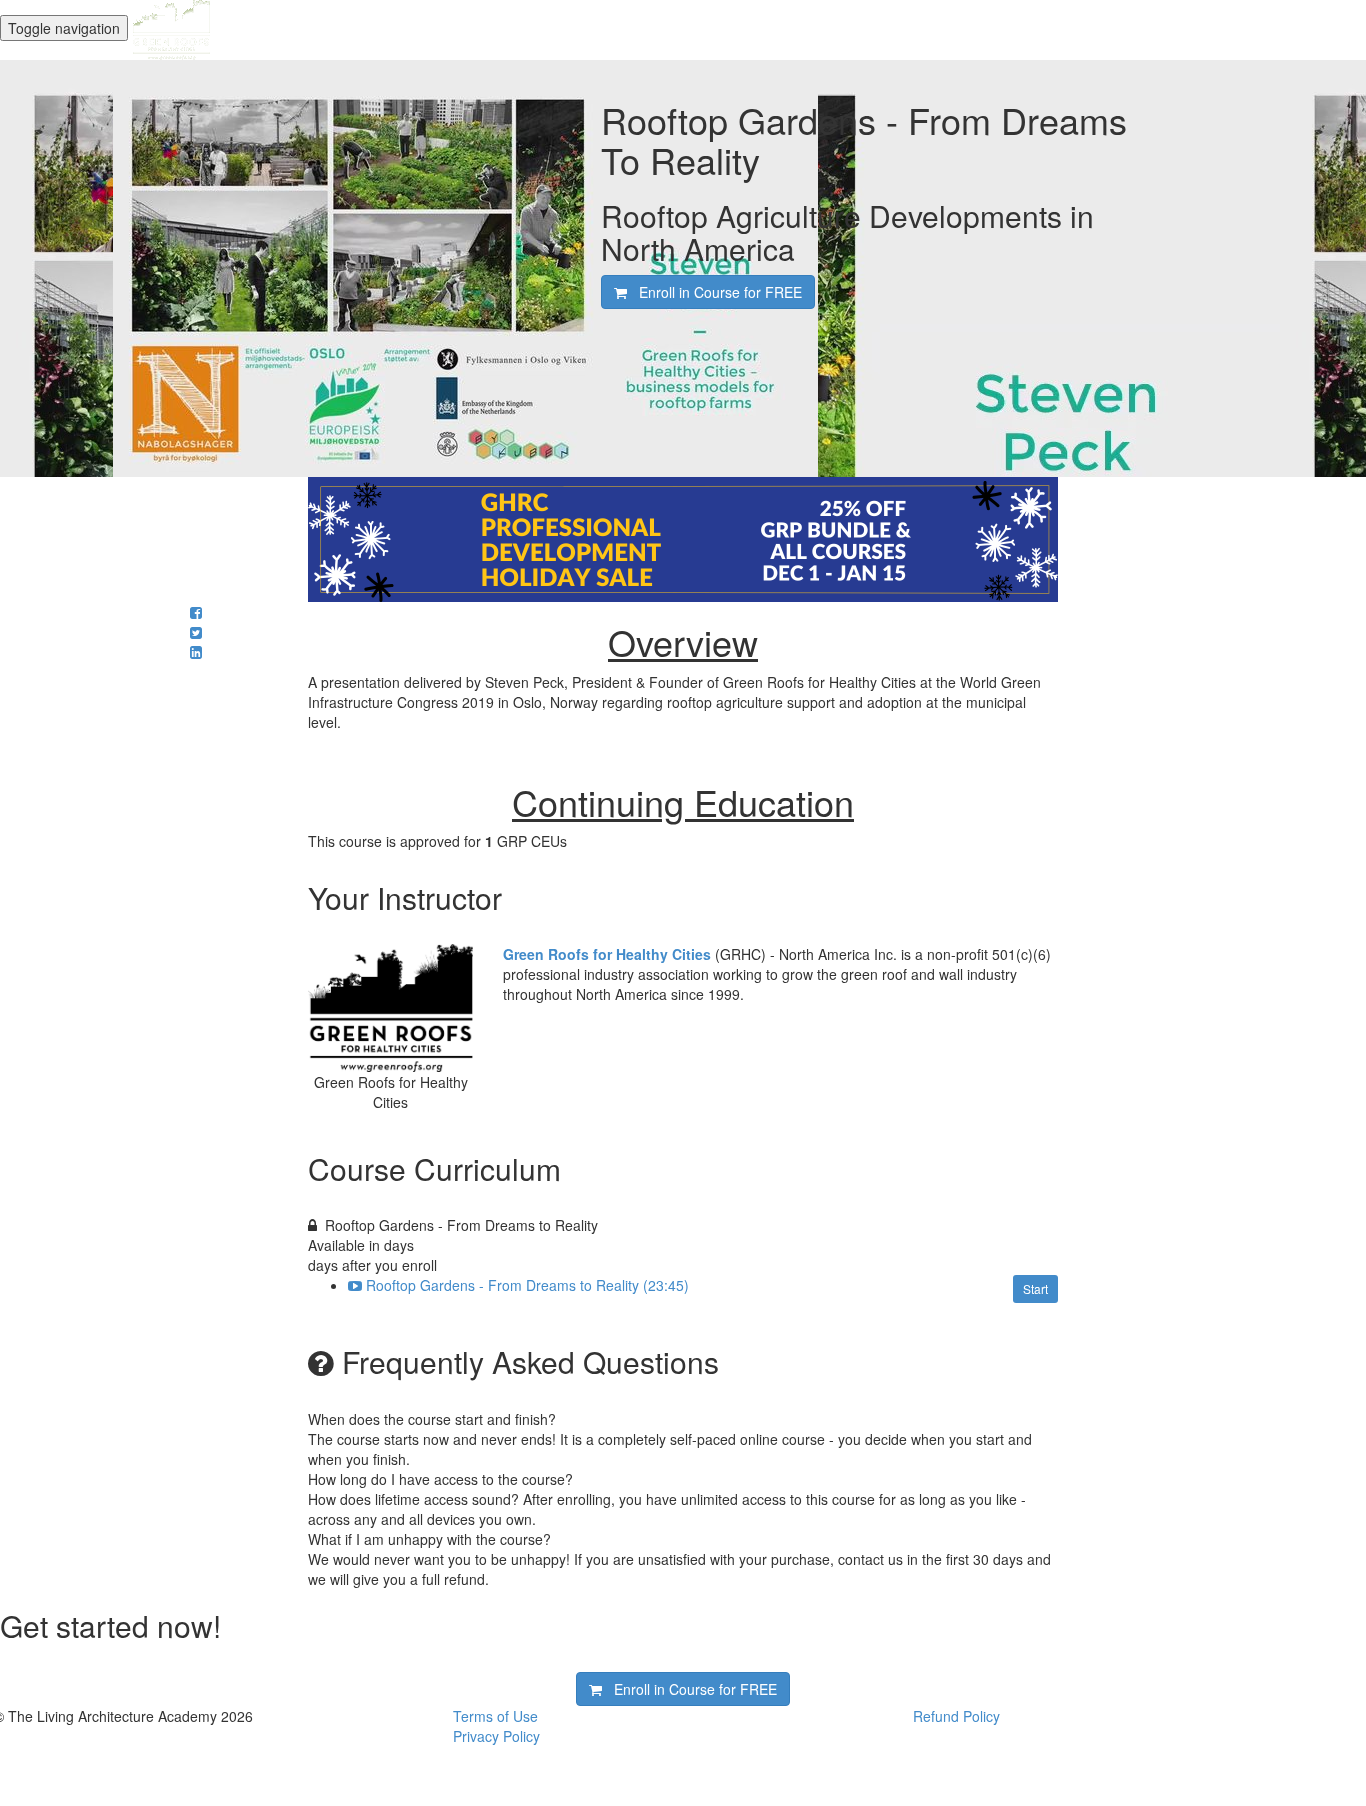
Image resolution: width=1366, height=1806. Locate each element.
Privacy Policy (496, 1736)
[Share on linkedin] (196, 652)
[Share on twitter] (196, 632)
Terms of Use (495, 1716)
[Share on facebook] (196, 612)
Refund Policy (956, 1716)
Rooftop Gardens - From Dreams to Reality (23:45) (527, 1285)
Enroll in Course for (714, 292)
